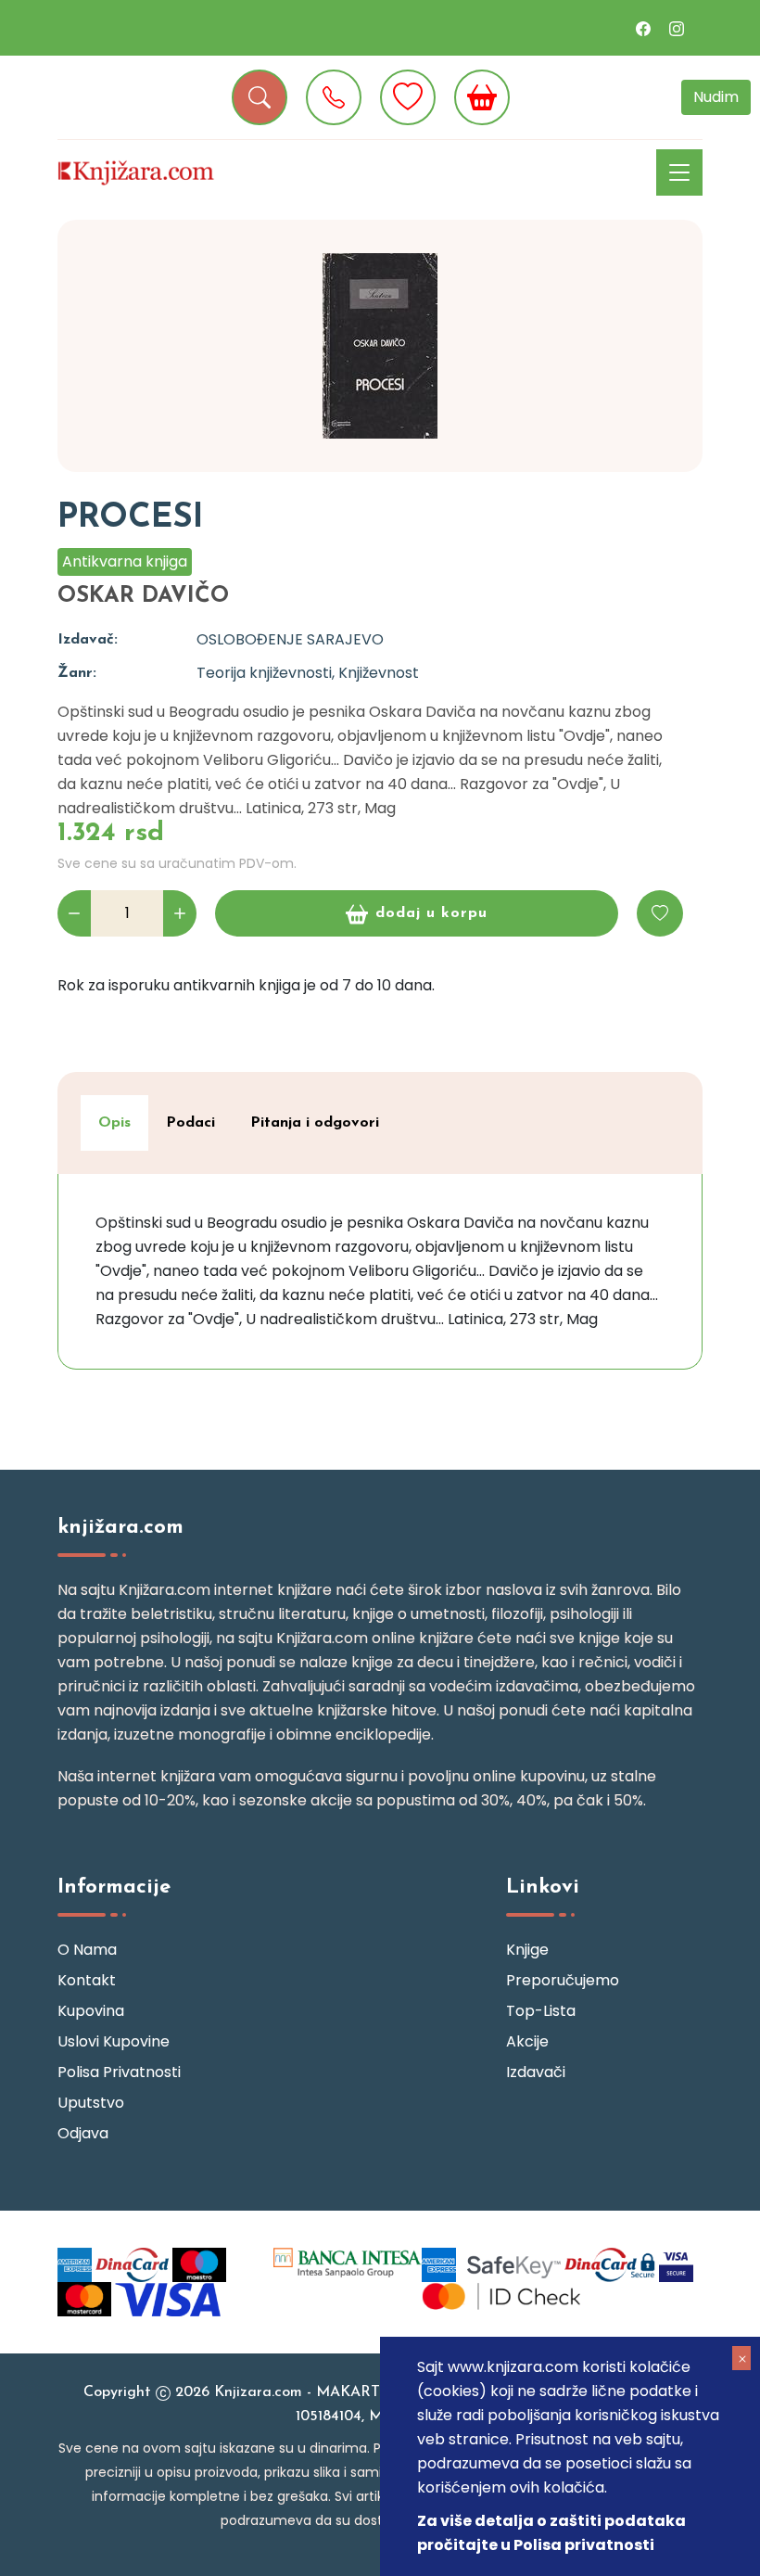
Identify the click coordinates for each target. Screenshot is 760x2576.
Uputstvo (91, 2103)
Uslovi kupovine (114, 2041)
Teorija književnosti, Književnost (308, 673)
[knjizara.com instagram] (677, 28)
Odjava (83, 2133)
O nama (87, 1950)
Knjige (527, 1950)
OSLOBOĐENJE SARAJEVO (290, 639)
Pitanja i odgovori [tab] (315, 1123)
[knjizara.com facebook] (643, 28)
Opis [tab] (114, 1123)
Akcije (527, 2041)
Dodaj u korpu (431, 913)
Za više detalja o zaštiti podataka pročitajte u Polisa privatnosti (551, 2533)
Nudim (716, 97)
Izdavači (536, 2072)
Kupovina (91, 2011)
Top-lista (541, 2011)
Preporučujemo (563, 1980)
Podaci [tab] (190, 1123)
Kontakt (87, 1980)
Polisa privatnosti (119, 2072)
